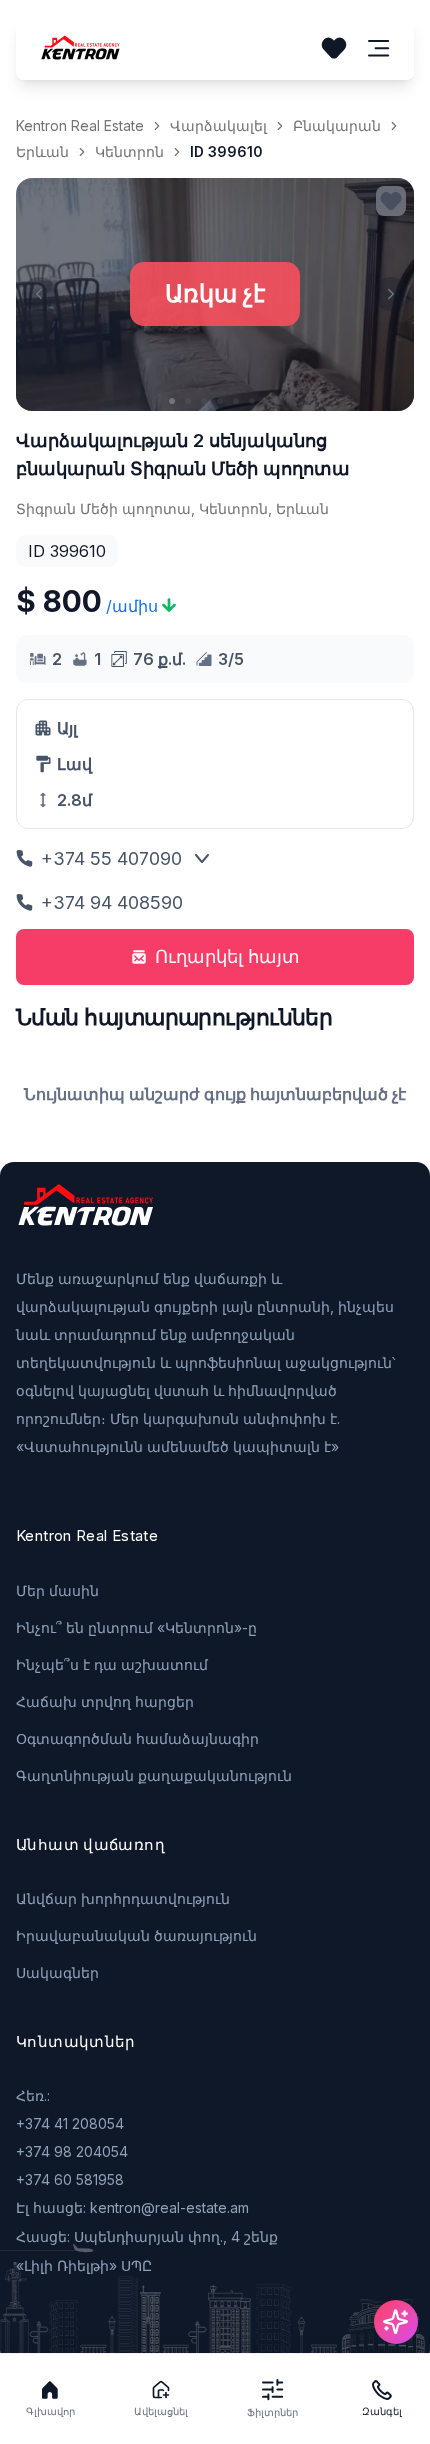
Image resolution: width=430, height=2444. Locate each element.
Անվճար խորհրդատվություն (123, 1898)
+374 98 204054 (72, 2151)
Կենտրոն (129, 151)
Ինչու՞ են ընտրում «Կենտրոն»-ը (136, 1627)
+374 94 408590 (112, 902)
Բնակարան (337, 125)
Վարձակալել (218, 125)
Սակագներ (57, 1972)
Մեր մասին (57, 1590)
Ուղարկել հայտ (227, 956)
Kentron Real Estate (80, 125)
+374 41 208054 (70, 2123)
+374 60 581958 (70, 2179)
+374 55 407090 (111, 858)
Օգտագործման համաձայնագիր (137, 1738)
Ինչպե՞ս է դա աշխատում (112, 1664)
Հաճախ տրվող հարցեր (105, 1701)
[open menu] (379, 48)
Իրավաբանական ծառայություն (136, 1935)
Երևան (42, 151)
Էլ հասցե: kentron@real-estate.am (132, 2207)
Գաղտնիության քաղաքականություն (154, 1775)
